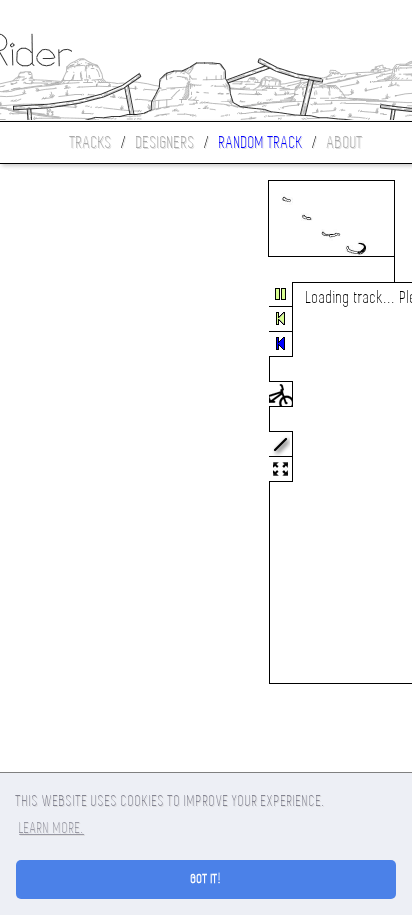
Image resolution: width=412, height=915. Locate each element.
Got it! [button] (206, 879)
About (345, 142)
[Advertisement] (84, 484)
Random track (261, 142)
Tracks (91, 142)
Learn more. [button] (51, 828)
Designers (165, 142)
